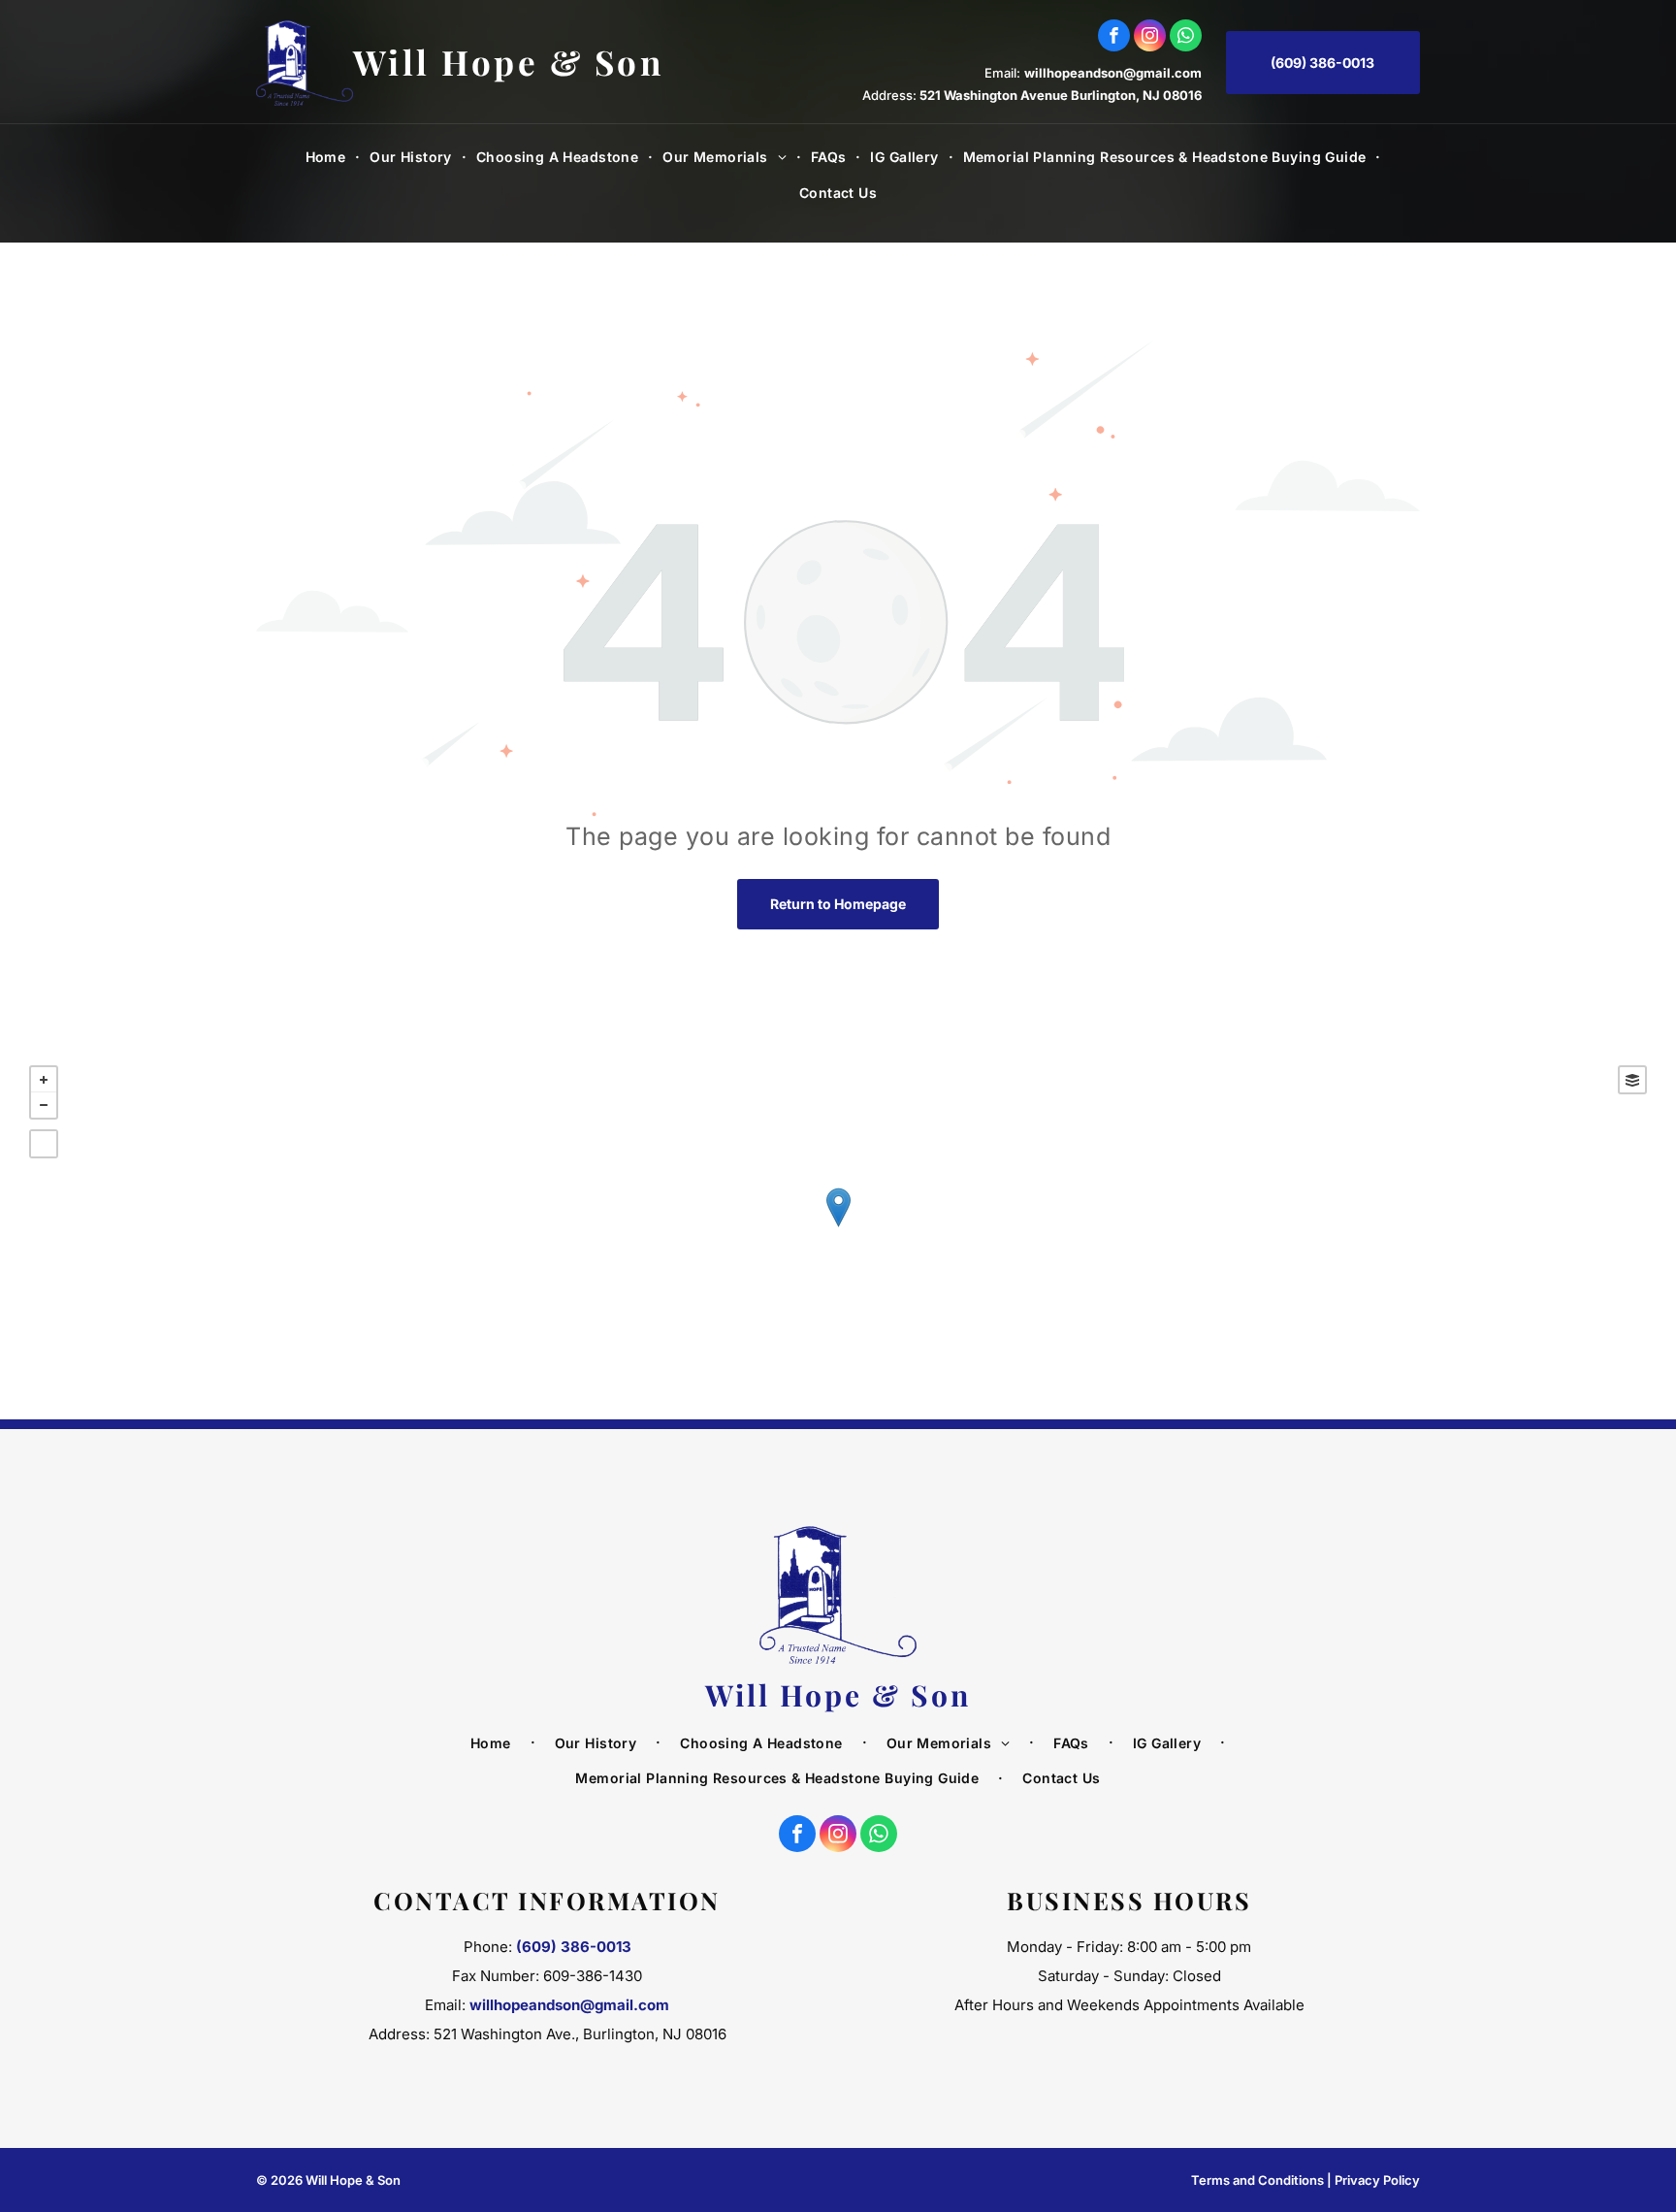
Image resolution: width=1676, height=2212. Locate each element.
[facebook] (1114, 38)
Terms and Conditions (1257, 2180)
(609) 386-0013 (574, 1947)
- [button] (44, 1105)
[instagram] (1150, 38)
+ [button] (44, 1080)
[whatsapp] (1186, 38)
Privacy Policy (1377, 2180)
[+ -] (838, 1228)
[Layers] (1632, 1080)
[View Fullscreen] (44, 1144)
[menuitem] (328, 157)
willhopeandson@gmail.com (1113, 73)
